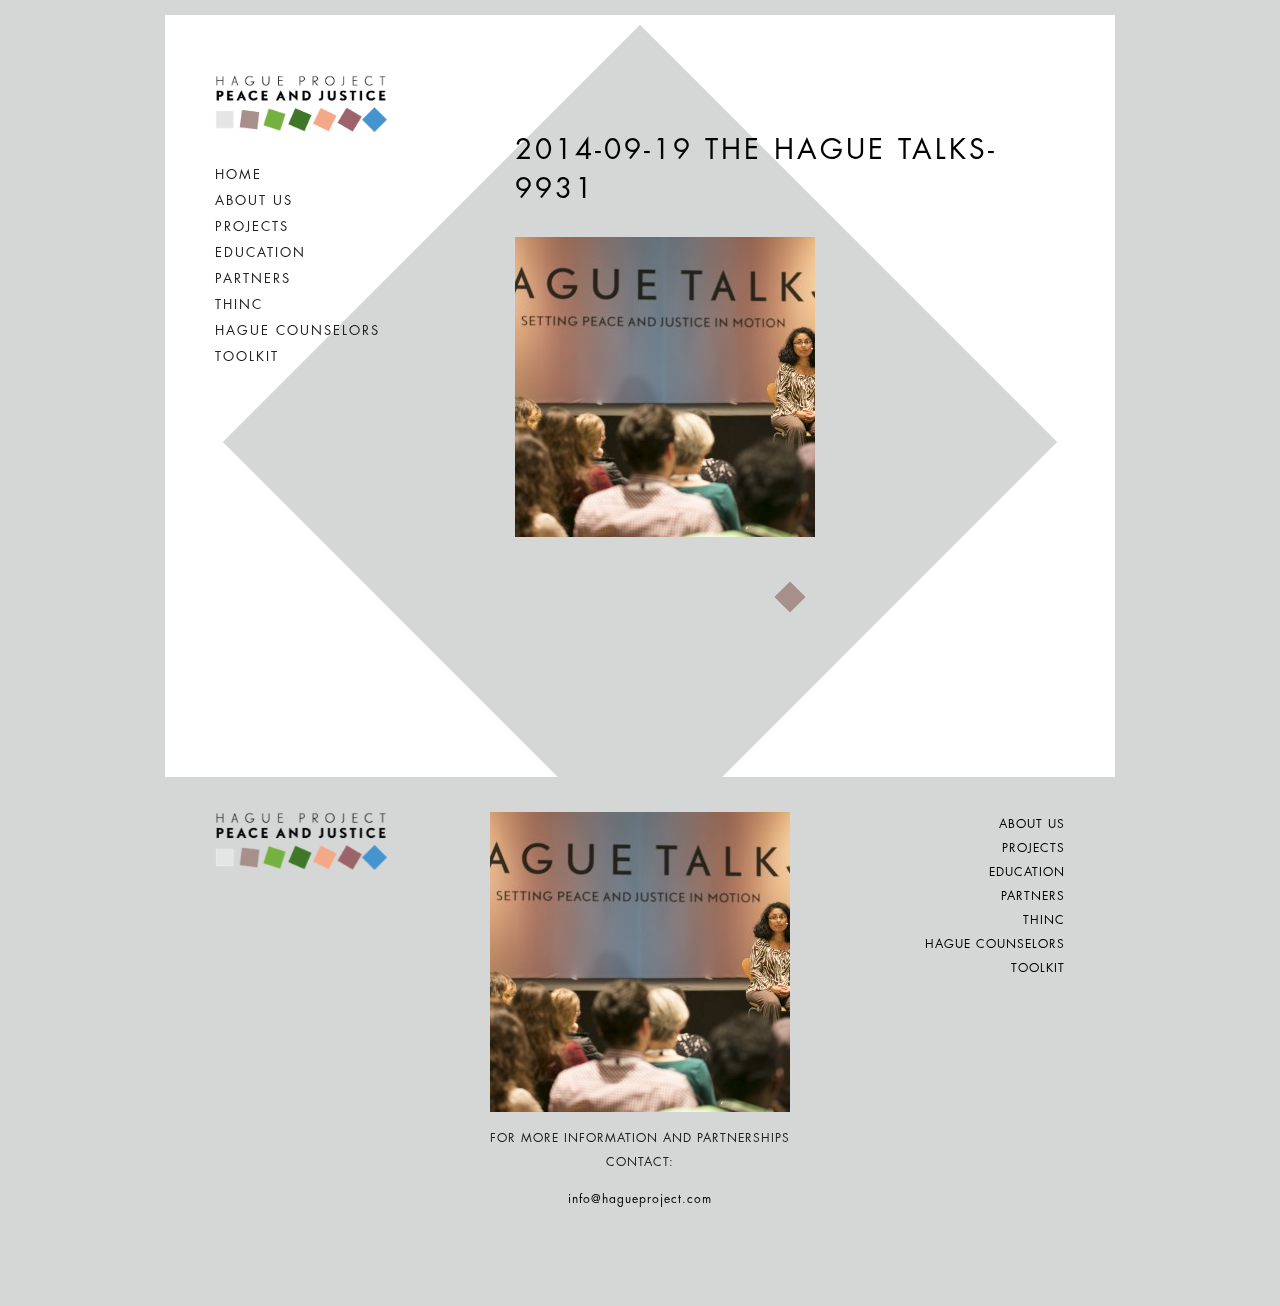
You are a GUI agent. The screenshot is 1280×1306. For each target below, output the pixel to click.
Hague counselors (297, 330)
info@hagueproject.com (640, 1199)
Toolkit (247, 356)
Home (238, 174)
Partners (253, 278)
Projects (252, 226)
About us (254, 200)
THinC (239, 304)
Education (260, 252)
